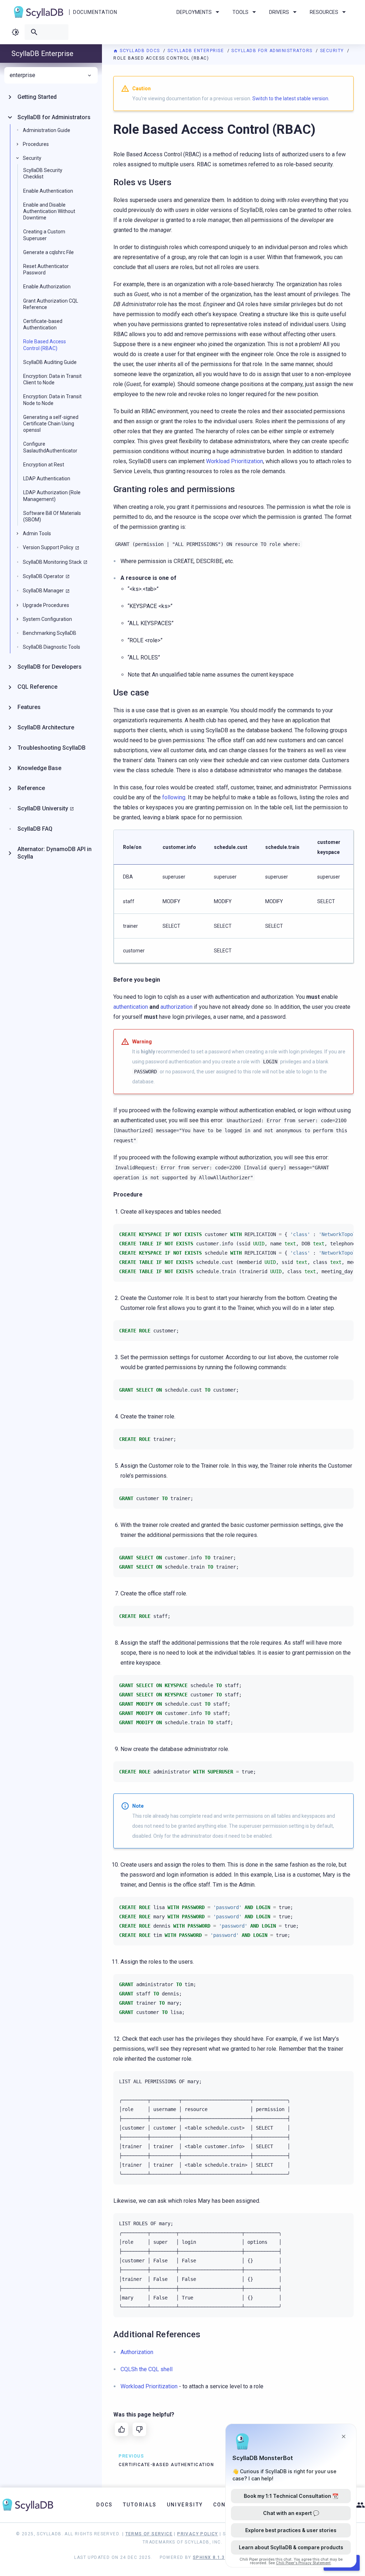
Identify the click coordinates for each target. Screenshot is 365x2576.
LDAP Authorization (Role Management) (52, 496)
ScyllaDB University (43, 808)
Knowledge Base (39, 768)
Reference (31, 788)
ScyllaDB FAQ (35, 829)
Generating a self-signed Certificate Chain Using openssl (51, 424)
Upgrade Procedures (46, 605)
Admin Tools (37, 533)
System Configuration (47, 619)
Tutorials (140, 2505)
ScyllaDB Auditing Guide (50, 362)
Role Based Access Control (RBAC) (45, 345)
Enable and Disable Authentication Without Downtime (49, 211)
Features (29, 707)
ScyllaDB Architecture (46, 727)
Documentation (95, 12)
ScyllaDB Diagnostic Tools (52, 647)
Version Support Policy (48, 547)
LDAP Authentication (47, 479)
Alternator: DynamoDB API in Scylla (55, 853)
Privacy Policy (198, 2534)
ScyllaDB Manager (43, 591)
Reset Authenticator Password (46, 269)
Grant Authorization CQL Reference (51, 304)
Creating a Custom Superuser (44, 235)
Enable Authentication (48, 191)
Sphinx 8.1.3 (209, 2557)
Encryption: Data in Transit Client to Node (52, 379)
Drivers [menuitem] (279, 12)
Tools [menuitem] (240, 12)
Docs (105, 2505)
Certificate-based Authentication (43, 324)
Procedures (36, 144)
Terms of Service (149, 2534)
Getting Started (37, 97)
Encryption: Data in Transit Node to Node (52, 400)
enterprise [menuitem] (22, 75)
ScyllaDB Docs (140, 51)
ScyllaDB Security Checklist (43, 173)
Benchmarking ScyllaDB (50, 633)
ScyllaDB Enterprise (197, 51)
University (185, 2505)
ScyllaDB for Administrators (273, 51)
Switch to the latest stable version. (291, 98)
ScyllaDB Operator (43, 576)
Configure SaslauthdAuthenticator (50, 447)
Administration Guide (47, 130)
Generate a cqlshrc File (48, 252)
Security (333, 51)
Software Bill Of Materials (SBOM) (52, 516)
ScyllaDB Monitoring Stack (52, 562)
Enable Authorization (47, 287)
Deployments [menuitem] (194, 12)
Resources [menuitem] (324, 12)
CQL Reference (37, 687)
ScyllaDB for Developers (50, 667)
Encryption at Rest (44, 465)
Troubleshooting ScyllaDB (52, 748)
